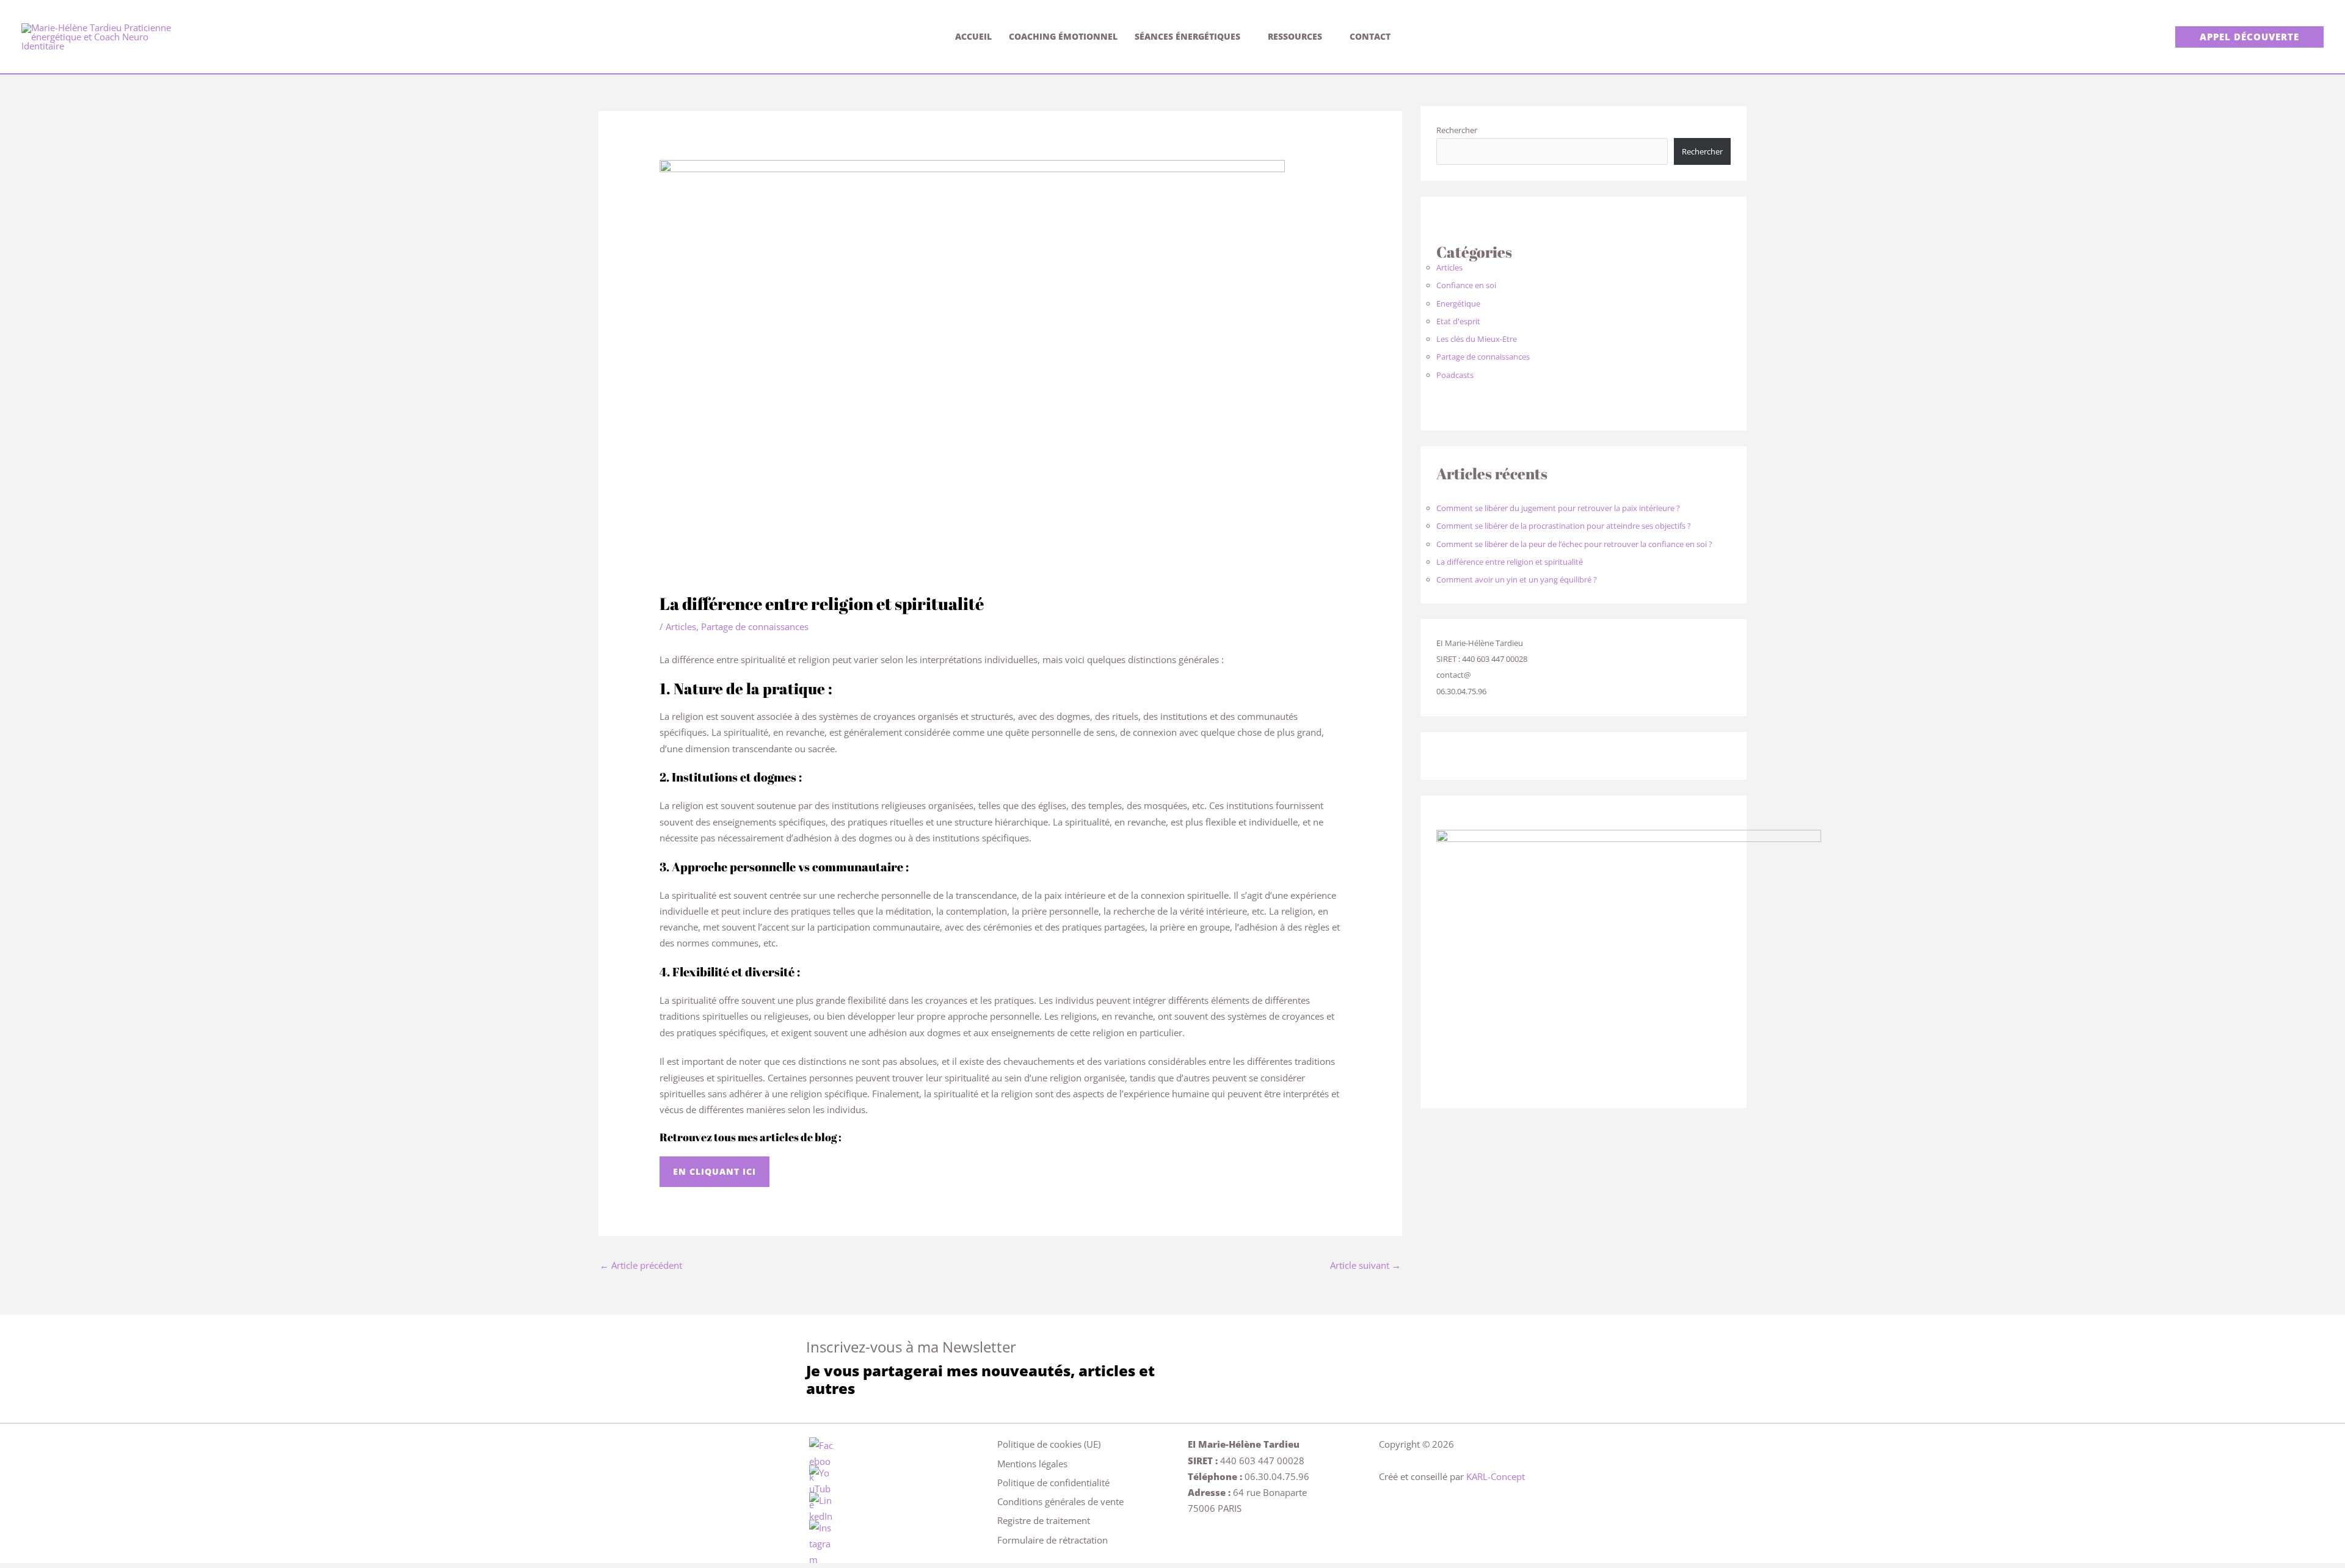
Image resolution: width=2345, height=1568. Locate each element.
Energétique (1458, 303)
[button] (2249, 37)
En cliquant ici (714, 1171)
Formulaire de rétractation (1053, 1540)
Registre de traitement (1044, 1520)
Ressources (1295, 36)
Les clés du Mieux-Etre (1477, 339)
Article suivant (1365, 1265)
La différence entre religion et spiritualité (1510, 562)
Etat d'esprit (1458, 321)
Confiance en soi (1466, 285)
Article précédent (641, 1265)
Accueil (973, 36)
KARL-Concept (1496, 1476)
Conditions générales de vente (1060, 1501)
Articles (681, 626)
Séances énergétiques (1187, 36)
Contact (1370, 36)
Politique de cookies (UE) (1049, 1444)
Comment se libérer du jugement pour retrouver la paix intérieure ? (1558, 508)
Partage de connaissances (755, 626)
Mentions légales (1032, 1464)
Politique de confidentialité (1053, 1483)
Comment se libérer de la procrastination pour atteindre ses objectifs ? (1564, 526)
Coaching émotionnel (1063, 36)
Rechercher (1457, 130)
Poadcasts (1455, 375)
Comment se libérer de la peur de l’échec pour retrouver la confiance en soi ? (1574, 544)
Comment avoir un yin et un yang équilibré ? (1517, 579)
